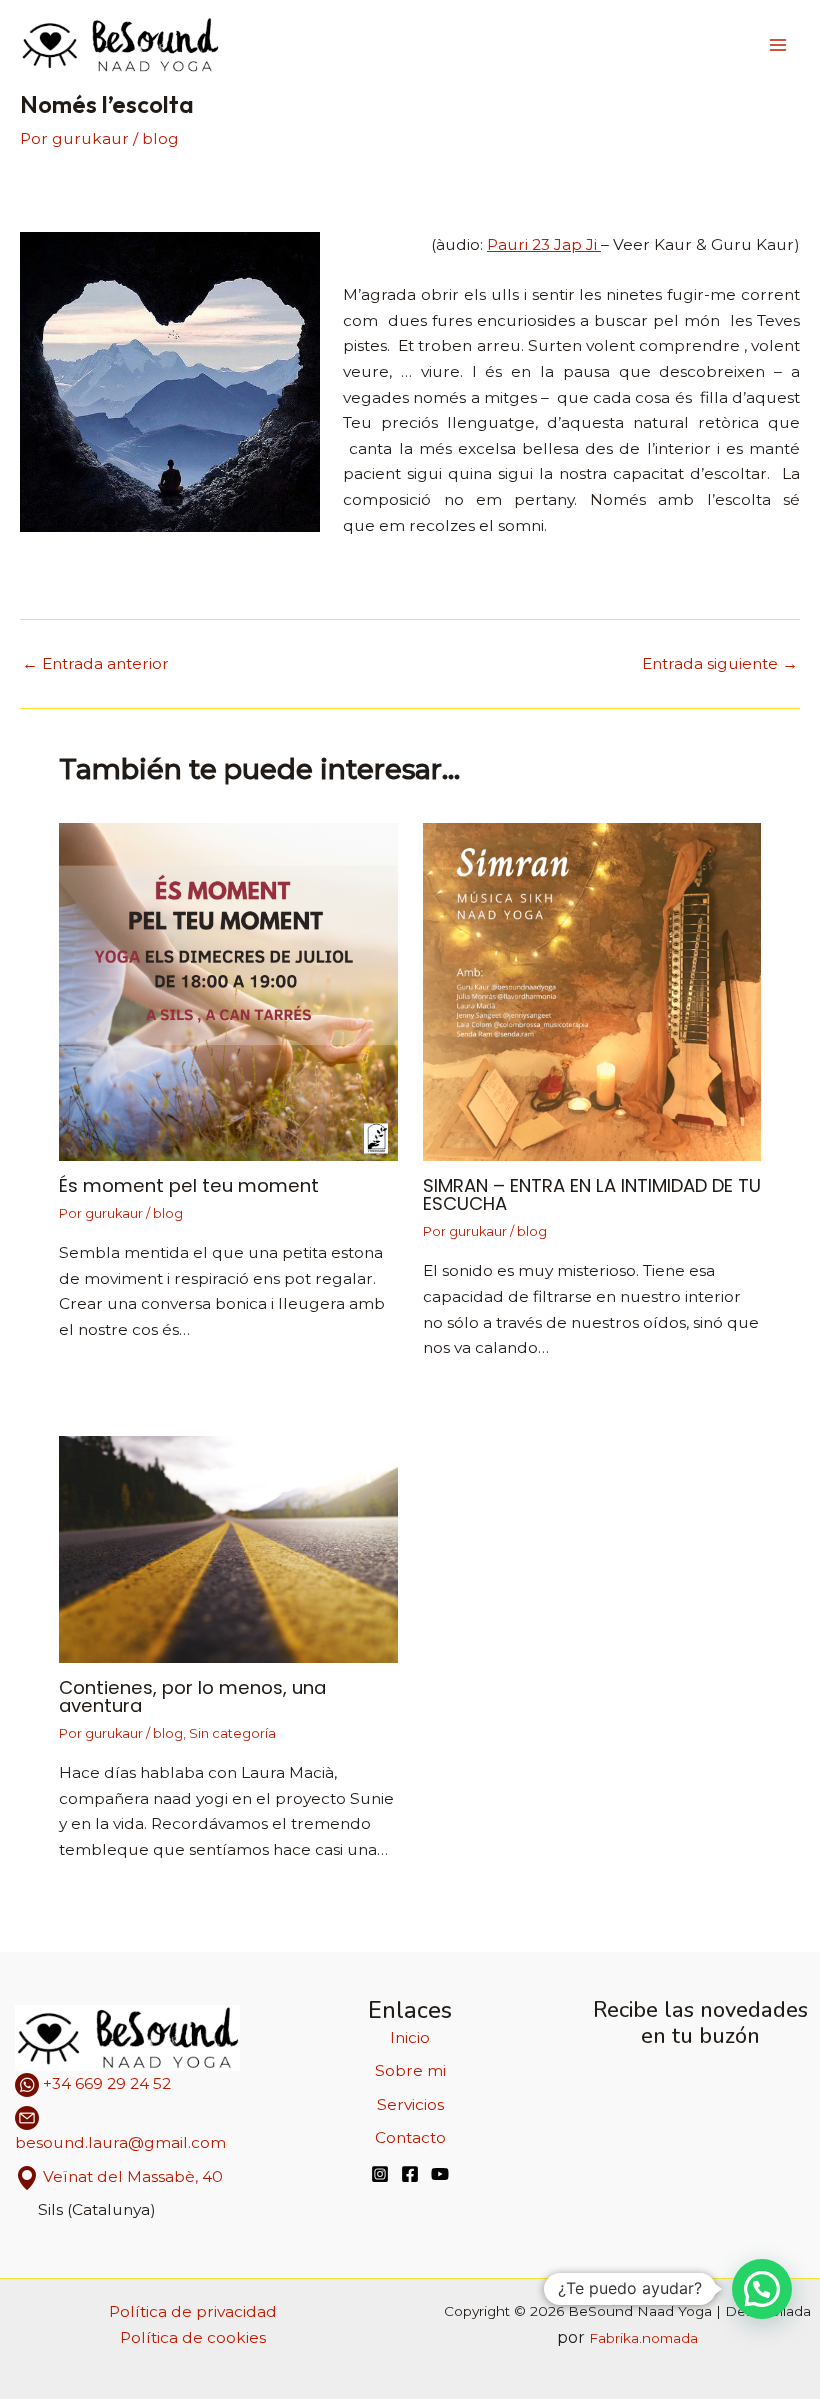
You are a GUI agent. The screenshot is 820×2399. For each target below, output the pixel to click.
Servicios (410, 2104)
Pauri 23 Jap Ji (544, 244)
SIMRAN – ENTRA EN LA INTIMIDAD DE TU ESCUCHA (592, 1194)
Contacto (410, 2137)
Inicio (410, 2037)
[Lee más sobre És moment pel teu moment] (228, 990)
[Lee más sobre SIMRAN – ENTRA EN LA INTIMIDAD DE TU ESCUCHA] (592, 990)
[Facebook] (410, 2174)
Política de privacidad (193, 2311)
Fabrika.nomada (643, 2338)
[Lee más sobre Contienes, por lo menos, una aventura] (228, 1548)
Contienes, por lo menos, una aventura (192, 1696)
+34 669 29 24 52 (105, 2083)
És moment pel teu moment (189, 1185)
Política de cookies (193, 2337)
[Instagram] (380, 2174)
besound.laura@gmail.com (120, 2142)
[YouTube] (440, 2174)
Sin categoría (232, 1733)
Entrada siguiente (720, 664)
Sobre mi (410, 2070)
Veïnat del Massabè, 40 (133, 2176)
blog (160, 138)
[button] (762, 2289)
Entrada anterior (95, 664)
